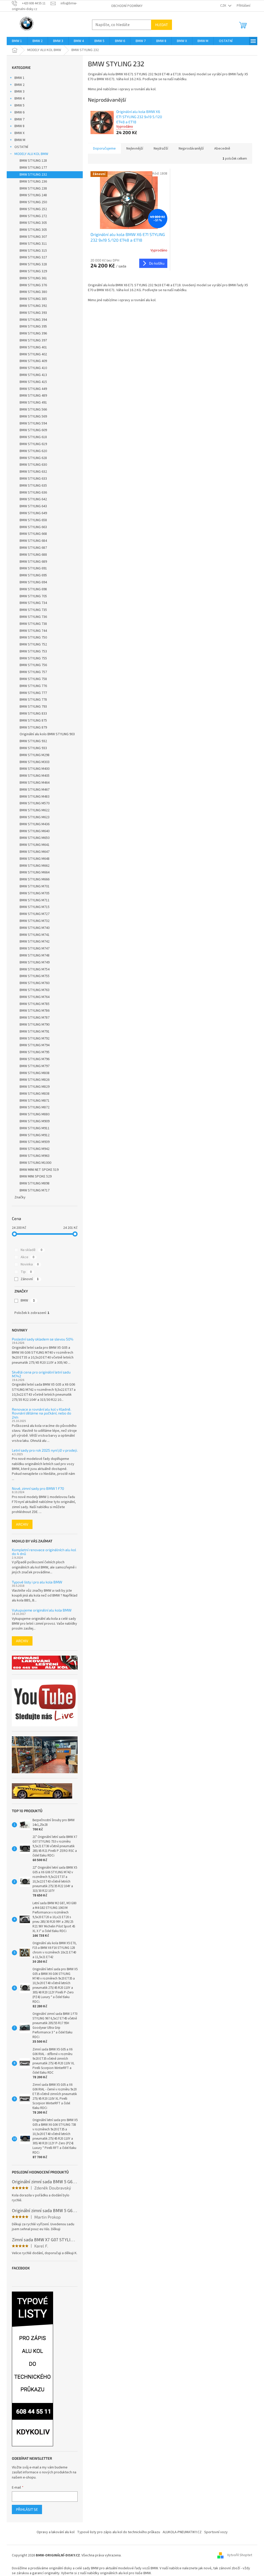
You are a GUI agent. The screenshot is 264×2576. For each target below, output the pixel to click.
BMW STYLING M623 (35, 817)
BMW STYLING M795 (35, 1052)
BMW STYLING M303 (35, 762)
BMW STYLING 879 (33, 727)
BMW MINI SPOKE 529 (36, 1176)
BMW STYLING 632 (33, 472)
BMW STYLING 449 (33, 389)
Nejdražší (161, 149)
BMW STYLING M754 (35, 969)
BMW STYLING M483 (35, 797)
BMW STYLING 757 (33, 672)
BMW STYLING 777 (33, 693)
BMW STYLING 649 (33, 513)
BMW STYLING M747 (35, 948)
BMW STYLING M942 (35, 1149)
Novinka (30, 1264)
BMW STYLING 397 (33, 340)
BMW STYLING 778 (33, 700)
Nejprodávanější (191, 149)
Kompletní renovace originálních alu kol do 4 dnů (44, 1552)
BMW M (20, 140)
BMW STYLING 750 (33, 637)
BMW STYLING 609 (33, 430)
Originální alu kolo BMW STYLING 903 (47, 734)
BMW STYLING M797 (35, 1066)
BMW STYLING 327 (33, 257)
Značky (20, 1197)
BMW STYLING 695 (33, 575)
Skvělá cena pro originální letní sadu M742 (41, 1374)
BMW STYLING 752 (33, 644)
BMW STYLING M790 (35, 1025)
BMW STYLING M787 (35, 1018)
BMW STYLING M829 (35, 1087)
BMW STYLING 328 (33, 264)
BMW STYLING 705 (33, 596)
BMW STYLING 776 (33, 686)
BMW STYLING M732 (35, 921)
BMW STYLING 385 (33, 299)
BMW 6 (19, 112)
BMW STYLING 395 (33, 326)
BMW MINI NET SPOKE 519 (39, 1170)
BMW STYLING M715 (35, 907)
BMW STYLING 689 (33, 562)
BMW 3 (19, 92)
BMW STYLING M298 (35, 755)
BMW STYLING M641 (35, 845)
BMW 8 (19, 126)
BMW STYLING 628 (33, 458)
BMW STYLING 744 (33, 631)
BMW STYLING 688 (33, 555)
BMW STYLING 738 (33, 624)
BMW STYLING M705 (35, 893)
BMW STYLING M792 (35, 1038)
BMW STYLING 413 (33, 375)
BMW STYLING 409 (33, 361)
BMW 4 (19, 99)
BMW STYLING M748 (35, 955)
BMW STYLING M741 (35, 935)
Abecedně (222, 149)
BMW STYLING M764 (35, 997)
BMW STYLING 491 (33, 403)
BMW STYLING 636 (33, 493)
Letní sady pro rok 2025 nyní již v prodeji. (45, 1450)
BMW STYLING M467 (35, 790)
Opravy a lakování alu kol (56, 2532)
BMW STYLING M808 (35, 1073)
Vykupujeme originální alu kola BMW (42, 1610)
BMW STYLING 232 (33, 175)
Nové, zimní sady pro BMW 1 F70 (38, 1488)
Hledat (162, 25)
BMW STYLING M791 (35, 1032)
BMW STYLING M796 (35, 1059)
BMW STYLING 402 (33, 354)
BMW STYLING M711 (35, 900)
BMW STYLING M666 (35, 879)
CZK (224, 6)
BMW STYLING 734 (33, 603)
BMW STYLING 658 (33, 520)
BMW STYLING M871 (35, 1101)
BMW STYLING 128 (33, 161)
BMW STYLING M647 (35, 852)
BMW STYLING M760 (35, 983)
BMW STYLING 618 (33, 437)
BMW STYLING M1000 (35, 1163)
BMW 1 (19, 78)
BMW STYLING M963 (35, 1156)
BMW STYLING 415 (33, 382)
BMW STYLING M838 (35, 1094)
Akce (27, 1257)
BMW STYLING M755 (35, 976)
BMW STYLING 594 (33, 423)
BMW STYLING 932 (33, 741)
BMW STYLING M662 (35, 866)
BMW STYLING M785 (35, 1004)
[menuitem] (17, 41)
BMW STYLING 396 (33, 333)
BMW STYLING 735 (33, 610)
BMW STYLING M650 (35, 838)
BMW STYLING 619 (33, 444)
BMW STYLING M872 (35, 1107)
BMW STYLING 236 (33, 182)
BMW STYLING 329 (33, 271)
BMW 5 (19, 105)
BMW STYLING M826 (35, 1080)
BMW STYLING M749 (35, 962)
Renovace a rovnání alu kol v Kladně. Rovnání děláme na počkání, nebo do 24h (42, 1413)
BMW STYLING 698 (33, 589)
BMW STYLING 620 (33, 451)
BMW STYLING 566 (33, 410)
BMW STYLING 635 (33, 486)
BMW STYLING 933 (33, 748)
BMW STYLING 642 (33, 499)
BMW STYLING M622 (35, 810)
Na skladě (31, 1250)
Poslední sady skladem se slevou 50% (43, 1339)
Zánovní (30, 1279)
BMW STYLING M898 (35, 1183)
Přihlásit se (27, 2509)
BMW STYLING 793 (33, 707)
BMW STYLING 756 (33, 665)
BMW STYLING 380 (33, 292)
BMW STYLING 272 (33, 216)
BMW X (19, 133)
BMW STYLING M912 (35, 1135)
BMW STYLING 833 (33, 714)
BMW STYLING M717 (35, 1190)
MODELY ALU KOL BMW (31, 154)
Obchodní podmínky (127, 6)
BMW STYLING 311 (33, 244)
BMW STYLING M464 (35, 783)
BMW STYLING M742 (35, 942)
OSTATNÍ (21, 147)
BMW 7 (19, 119)
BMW (28, 1301)
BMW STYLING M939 (35, 1142)
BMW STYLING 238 (33, 189)
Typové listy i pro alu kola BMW (37, 1582)
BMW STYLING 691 (33, 568)
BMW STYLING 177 (33, 168)
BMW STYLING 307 (33, 237)
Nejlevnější (135, 149)
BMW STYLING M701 (35, 886)
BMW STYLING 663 (33, 527)
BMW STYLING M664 (35, 872)
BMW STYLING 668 (33, 534)
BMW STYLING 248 (33, 195)
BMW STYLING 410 (33, 368)
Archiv (22, 1524)
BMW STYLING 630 (33, 465)
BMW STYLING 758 (33, 679)
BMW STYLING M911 (35, 1128)
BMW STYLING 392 (33, 306)
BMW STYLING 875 (33, 721)
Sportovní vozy (216, 2532)
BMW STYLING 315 (33, 251)
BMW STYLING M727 (35, 914)
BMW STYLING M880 (35, 1114)
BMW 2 (19, 85)
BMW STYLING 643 (33, 506)
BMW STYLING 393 (33, 313)
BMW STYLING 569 (33, 416)
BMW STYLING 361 (33, 278)
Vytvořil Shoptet (240, 2555)
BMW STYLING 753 (33, 651)
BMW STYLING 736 (33, 617)
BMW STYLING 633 (33, 479)
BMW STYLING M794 (35, 1045)
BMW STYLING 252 (33, 209)
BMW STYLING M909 (35, 1121)
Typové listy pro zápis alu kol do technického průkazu (119, 2532)
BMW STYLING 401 (33, 347)
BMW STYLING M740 (35, 928)
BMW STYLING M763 (35, 990)
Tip (26, 1272)
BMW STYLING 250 (33, 202)
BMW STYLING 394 (33, 320)
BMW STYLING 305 (33, 223)
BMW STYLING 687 (33, 548)
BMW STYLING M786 (35, 1011)
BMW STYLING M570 (35, 803)
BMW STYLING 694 (33, 582)
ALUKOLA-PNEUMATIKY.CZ (182, 2532)
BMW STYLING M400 (35, 769)
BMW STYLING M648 (35, 859)
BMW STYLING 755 (33, 658)
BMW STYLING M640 (35, 831)
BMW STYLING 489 (33, 396)
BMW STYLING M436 (35, 824)
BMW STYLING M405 (35, 776)
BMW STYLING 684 (33, 541)
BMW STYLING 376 (33, 285)
